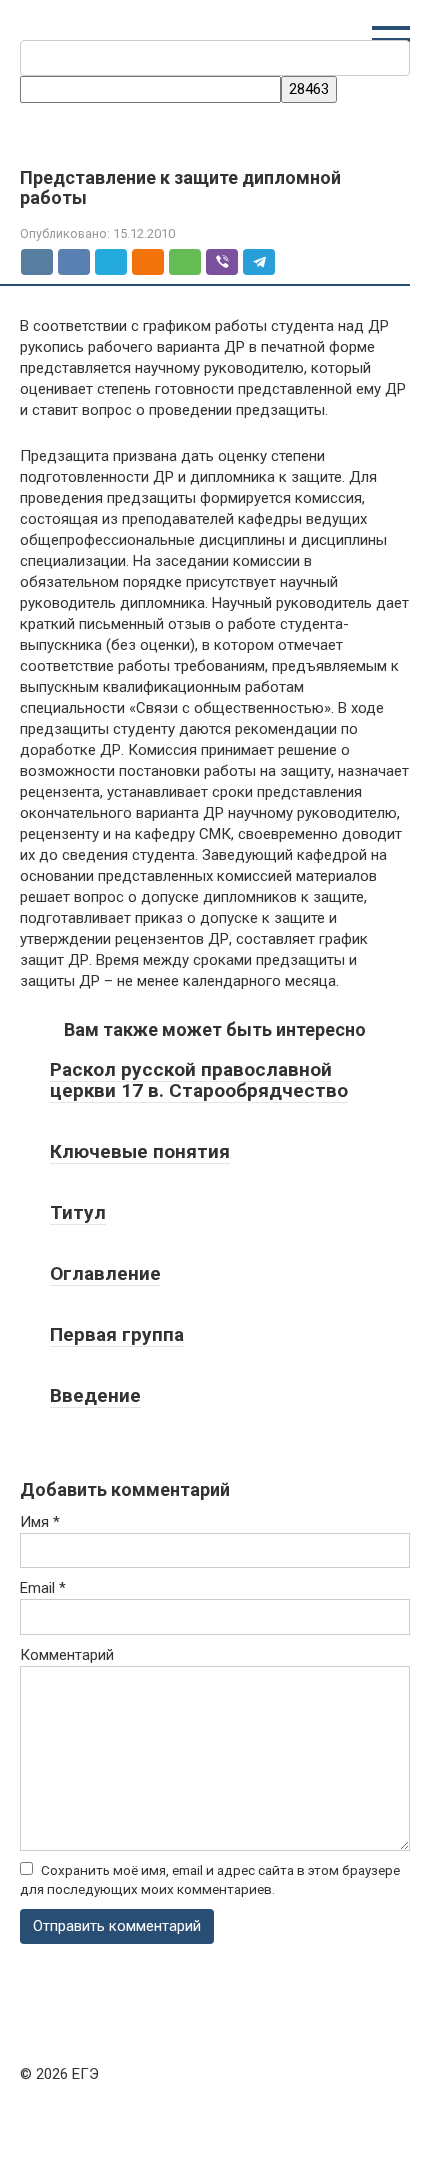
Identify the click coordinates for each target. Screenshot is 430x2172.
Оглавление (105, 1273)
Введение (95, 1395)
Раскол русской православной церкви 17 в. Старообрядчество (199, 1080)
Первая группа (117, 1334)
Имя (40, 1522)
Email (43, 1588)
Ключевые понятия (140, 1151)
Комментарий (67, 1655)
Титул (78, 1212)
